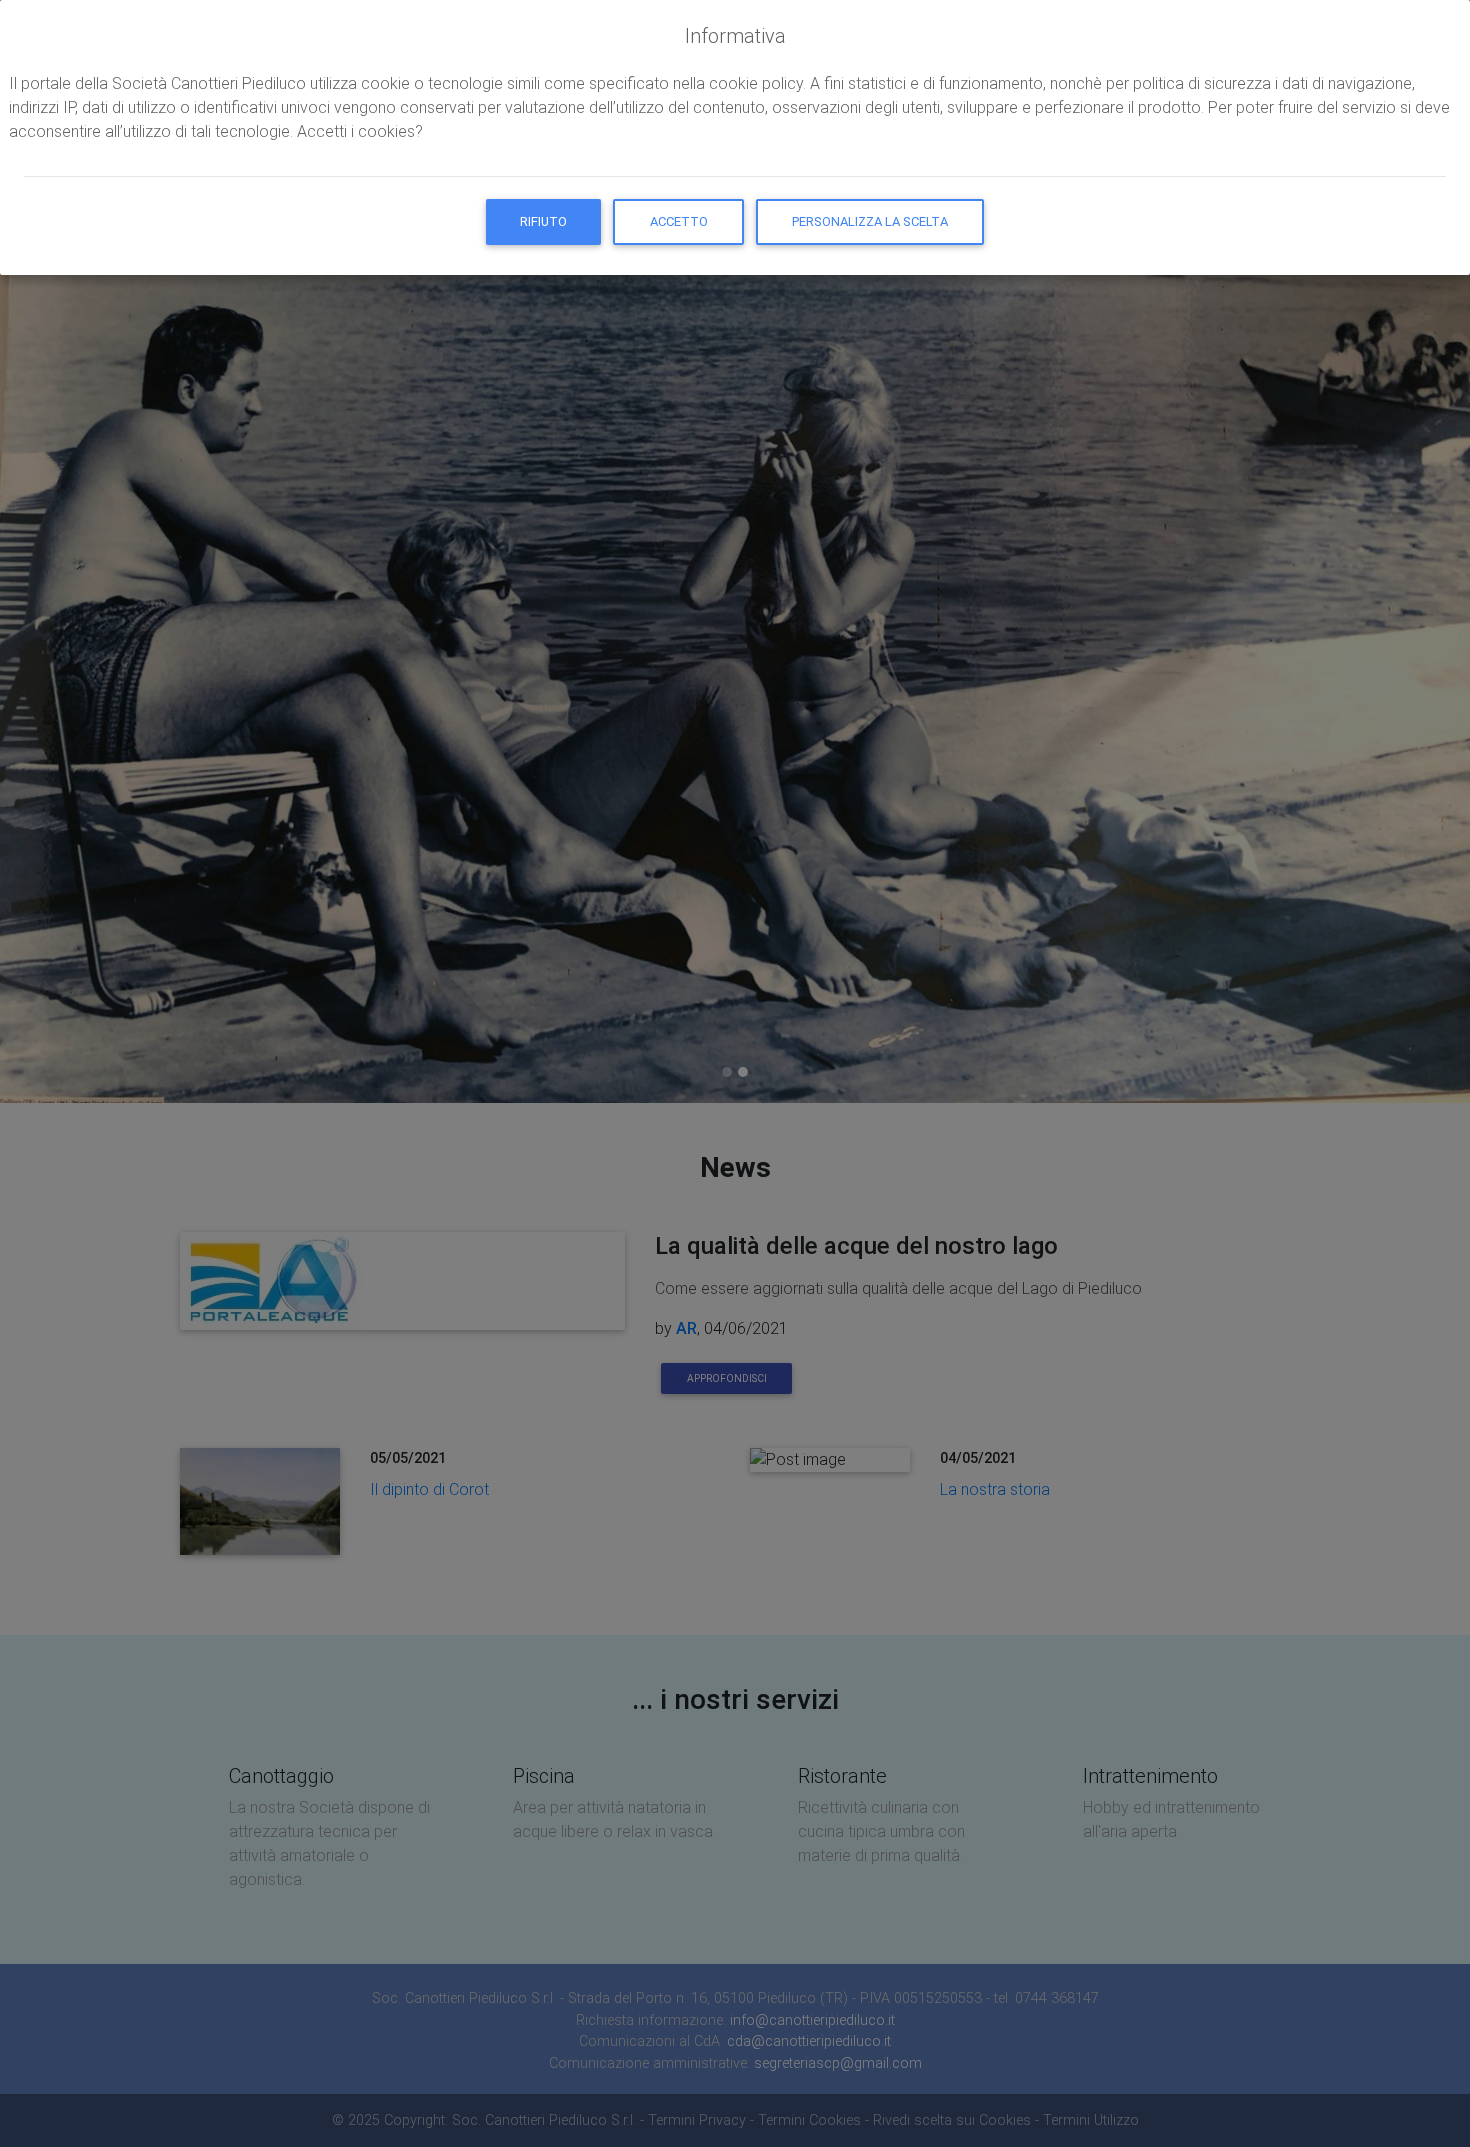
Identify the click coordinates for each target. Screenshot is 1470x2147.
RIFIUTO (543, 221)
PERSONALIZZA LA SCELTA (870, 221)
